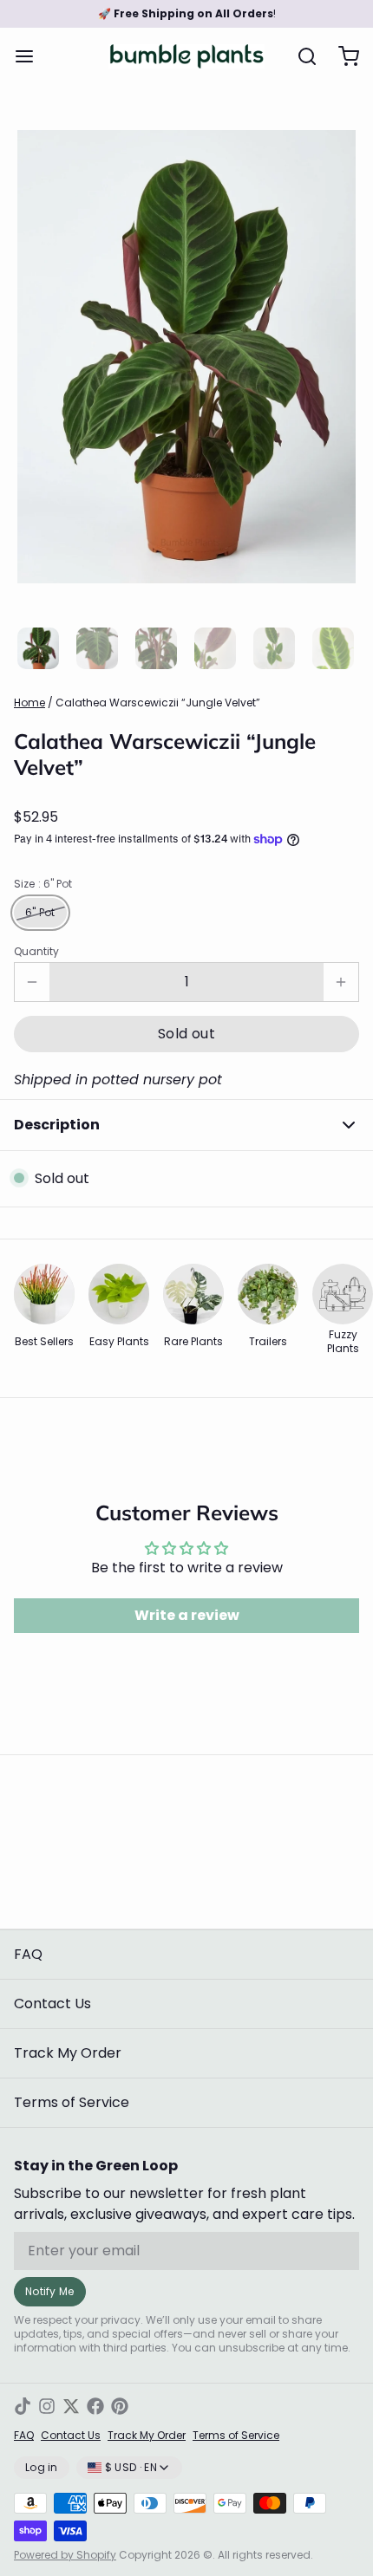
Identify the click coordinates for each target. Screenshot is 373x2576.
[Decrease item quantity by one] (32, 982)
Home (29, 703)
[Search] (300, 56)
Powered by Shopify (65, 2555)
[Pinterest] (120, 2406)
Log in (42, 2467)
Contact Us (52, 2004)
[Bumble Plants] (186, 56)
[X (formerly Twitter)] (71, 2406)
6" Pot (40, 912)
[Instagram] (47, 2406)
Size (43, 884)
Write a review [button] (187, 1615)
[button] (186, 1034)
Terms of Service (72, 2102)
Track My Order (68, 2053)
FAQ (28, 1954)
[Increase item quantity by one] (341, 982)
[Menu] (31, 56)
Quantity (36, 952)
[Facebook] (95, 2406)
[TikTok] (23, 2406)
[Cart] (342, 56)
